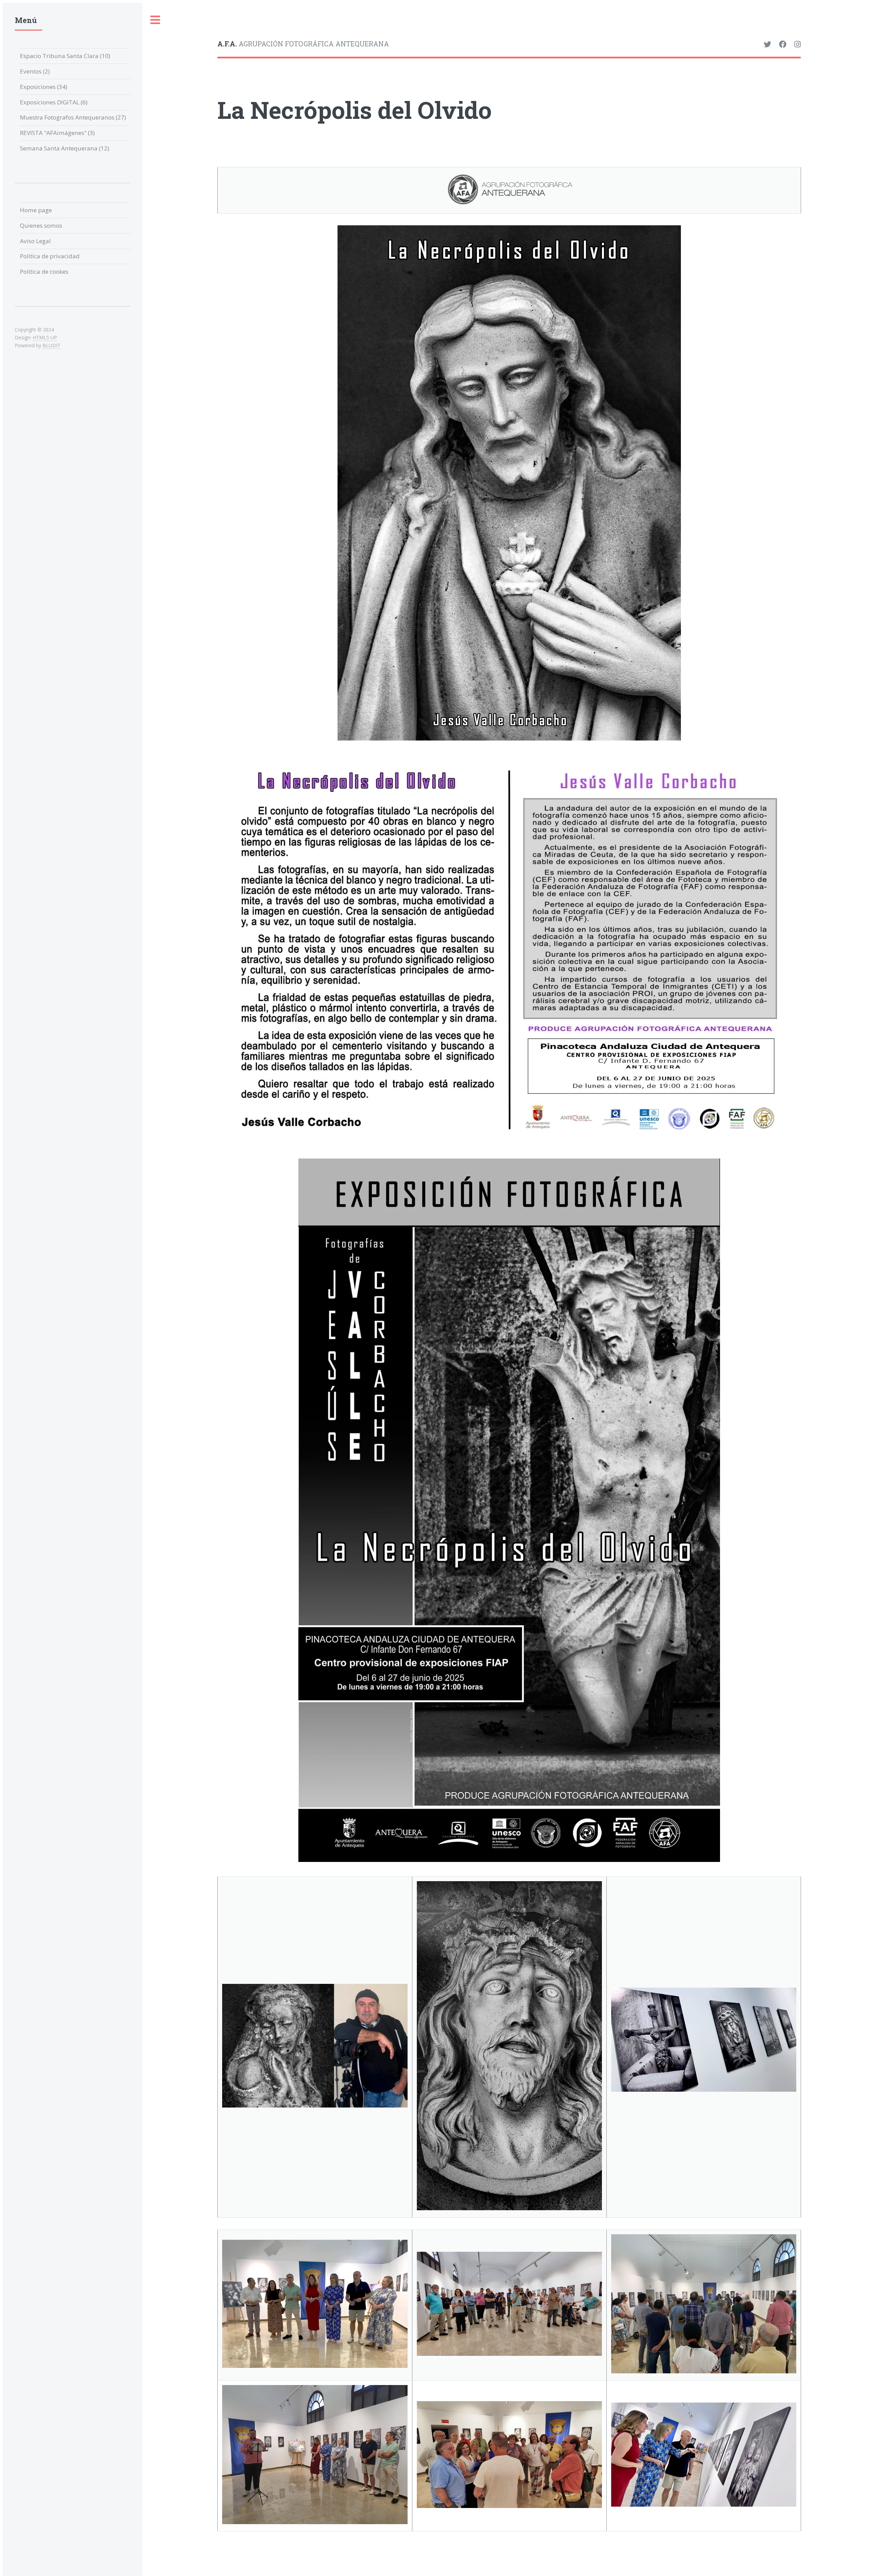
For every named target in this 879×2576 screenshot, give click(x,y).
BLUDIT (52, 345)
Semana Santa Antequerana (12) (65, 148)
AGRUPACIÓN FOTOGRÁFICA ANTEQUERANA (303, 44)
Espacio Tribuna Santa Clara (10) (65, 56)
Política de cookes (44, 272)
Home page (36, 210)
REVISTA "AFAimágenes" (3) (57, 133)
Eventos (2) (35, 71)
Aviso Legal (35, 241)
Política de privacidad (50, 256)
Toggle (156, 20)
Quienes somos (41, 225)
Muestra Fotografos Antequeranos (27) (73, 117)
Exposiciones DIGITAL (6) (54, 102)
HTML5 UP (45, 337)
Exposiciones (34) (44, 87)
